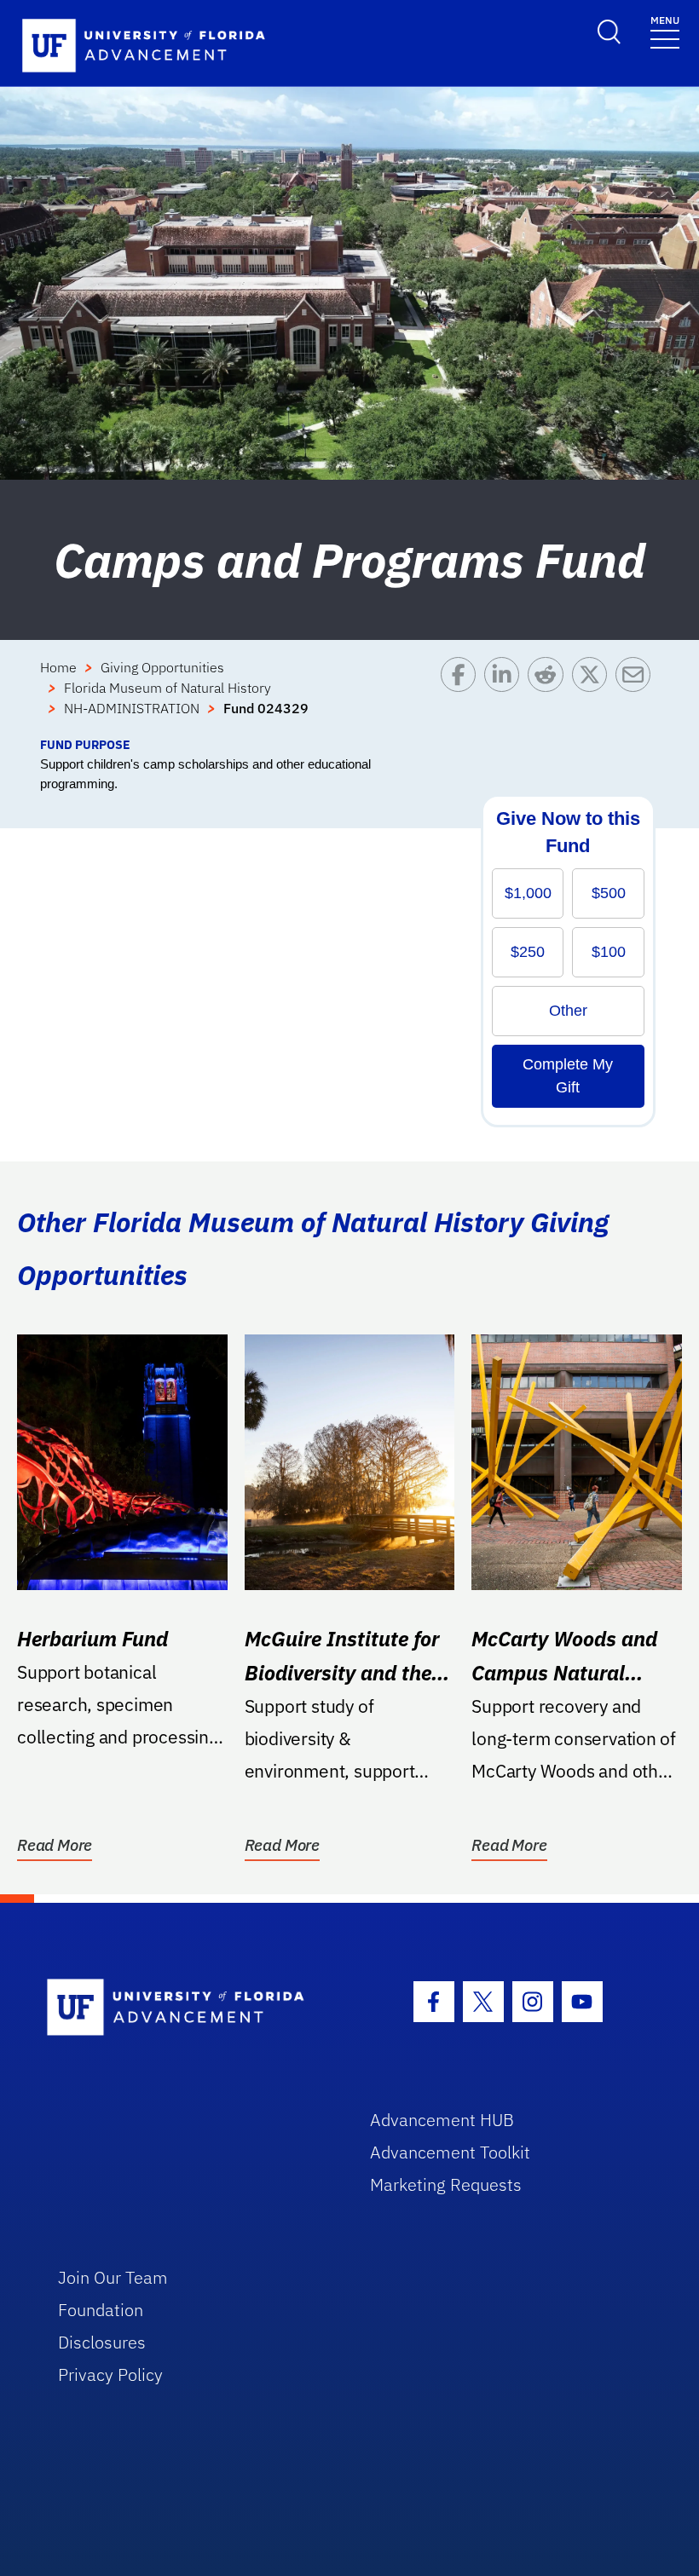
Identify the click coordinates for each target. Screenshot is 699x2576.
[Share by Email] (637, 696)
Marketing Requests (446, 2184)
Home (58, 667)
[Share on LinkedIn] (506, 696)
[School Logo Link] (189, 2008)
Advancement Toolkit (450, 2152)
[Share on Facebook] (462, 696)
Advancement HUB (442, 2120)
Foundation (101, 2310)
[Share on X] (594, 696)
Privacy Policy (110, 2374)
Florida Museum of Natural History (168, 688)
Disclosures (102, 2342)
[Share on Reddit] (549, 696)
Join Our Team (113, 2277)
